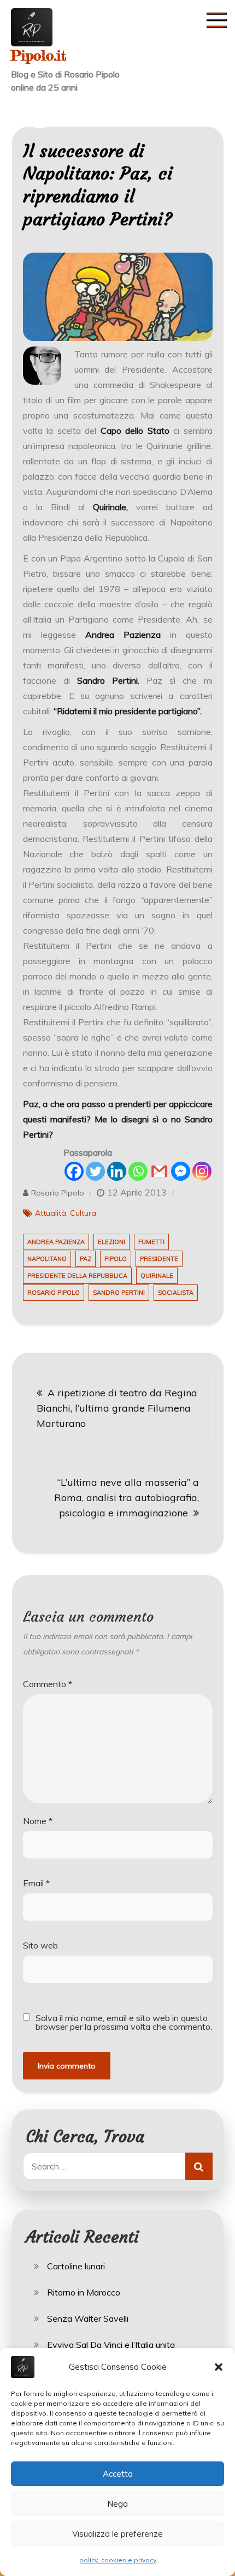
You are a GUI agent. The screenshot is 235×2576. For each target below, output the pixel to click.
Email (36, 1883)
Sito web (40, 1945)
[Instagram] (202, 1171)
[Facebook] (74, 1171)
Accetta (118, 2474)
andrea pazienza (56, 1242)
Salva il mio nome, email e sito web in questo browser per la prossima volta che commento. (124, 2022)
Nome (38, 1821)
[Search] (199, 2166)
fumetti (151, 1242)
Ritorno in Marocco (84, 2292)
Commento (48, 1684)
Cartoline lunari (76, 2266)
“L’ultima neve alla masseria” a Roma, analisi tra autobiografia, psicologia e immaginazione (127, 1498)
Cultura (83, 1213)
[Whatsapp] (138, 1171)
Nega (117, 2504)
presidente (159, 1259)
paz (86, 1259)
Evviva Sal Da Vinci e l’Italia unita (111, 2345)
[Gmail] (159, 1171)
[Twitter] (95, 1171)
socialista (176, 1293)
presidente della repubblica (77, 1276)
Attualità (51, 1213)
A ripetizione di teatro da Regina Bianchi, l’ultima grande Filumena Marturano (117, 1408)
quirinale (157, 1276)
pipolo (116, 1259)
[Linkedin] (117, 1171)
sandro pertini (119, 1293)
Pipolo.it (39, 55)
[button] (219, 2367)
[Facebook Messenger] (181, 1171)
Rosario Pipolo (58, 1193)
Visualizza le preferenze (117, 2534)
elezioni (111, 1242)
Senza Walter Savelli (88, 2318)
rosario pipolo (54, 1293)
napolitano (47, 1259)
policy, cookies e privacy (118, 2560)
